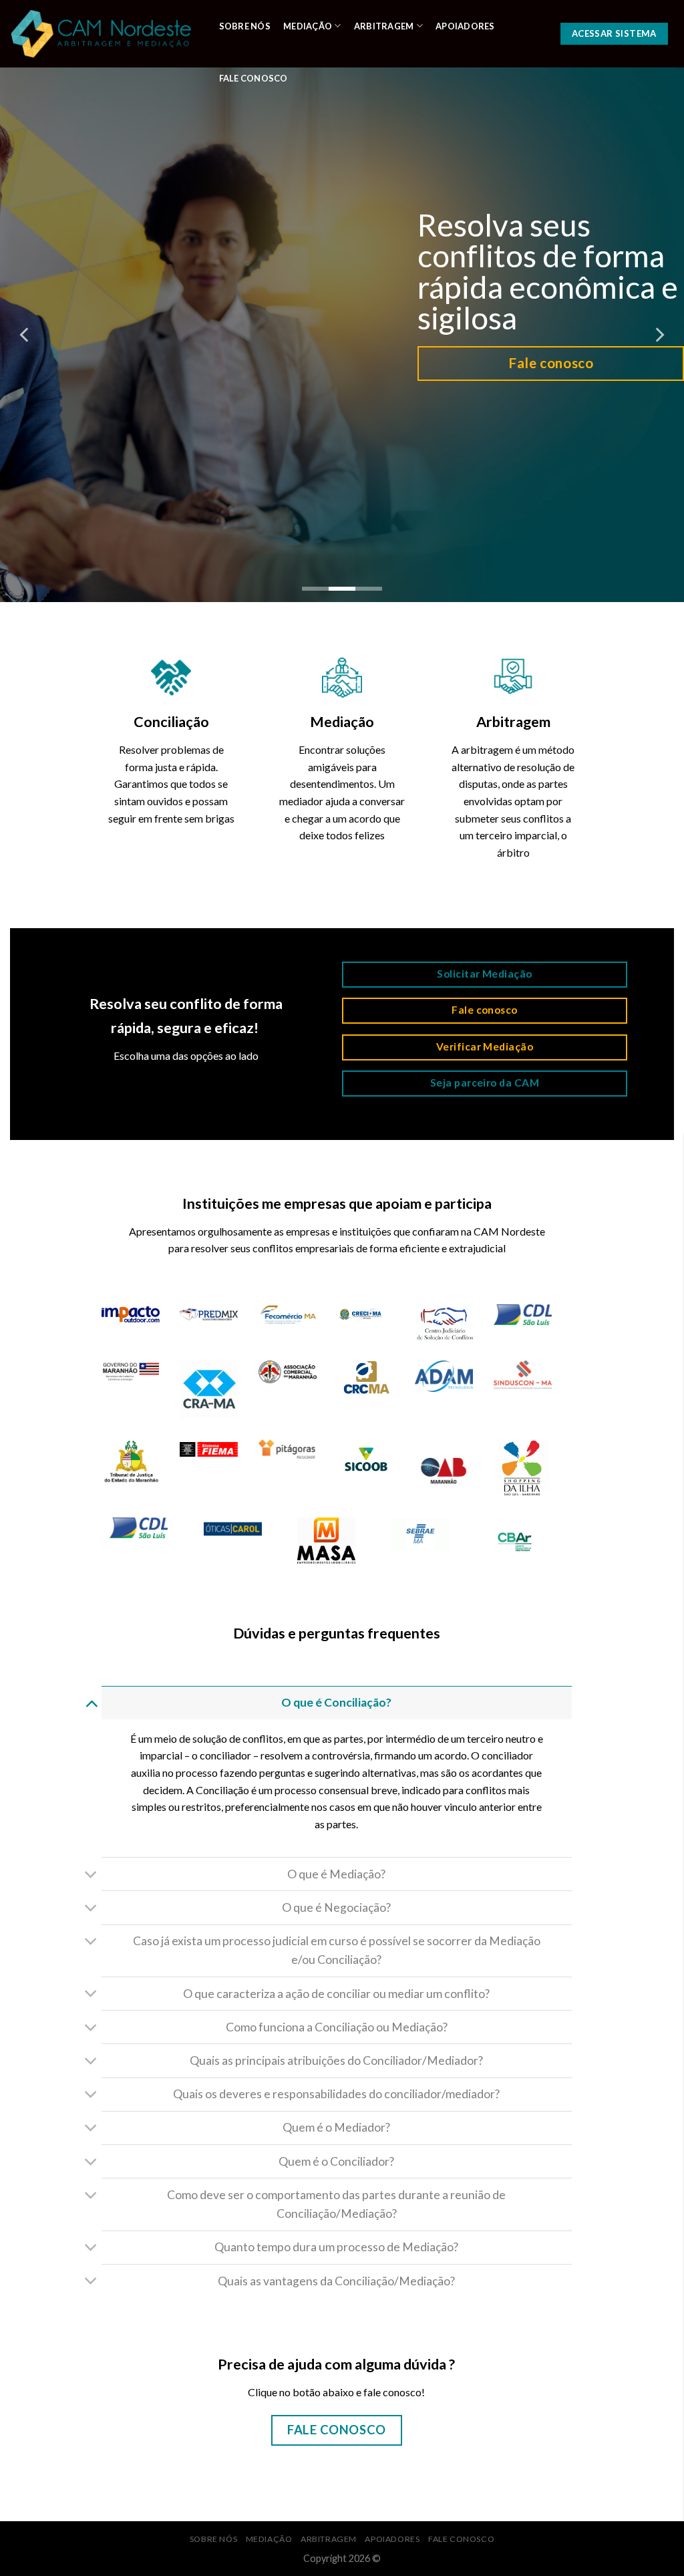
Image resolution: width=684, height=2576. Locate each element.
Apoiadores (465, 26)
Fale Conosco (253, 78)
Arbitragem (384, 26)
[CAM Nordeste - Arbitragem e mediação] (101, 34)
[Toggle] (91, 1702)
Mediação (308, 26)
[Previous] (25, 335)
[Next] (659, 335)
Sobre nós (245, 26)
